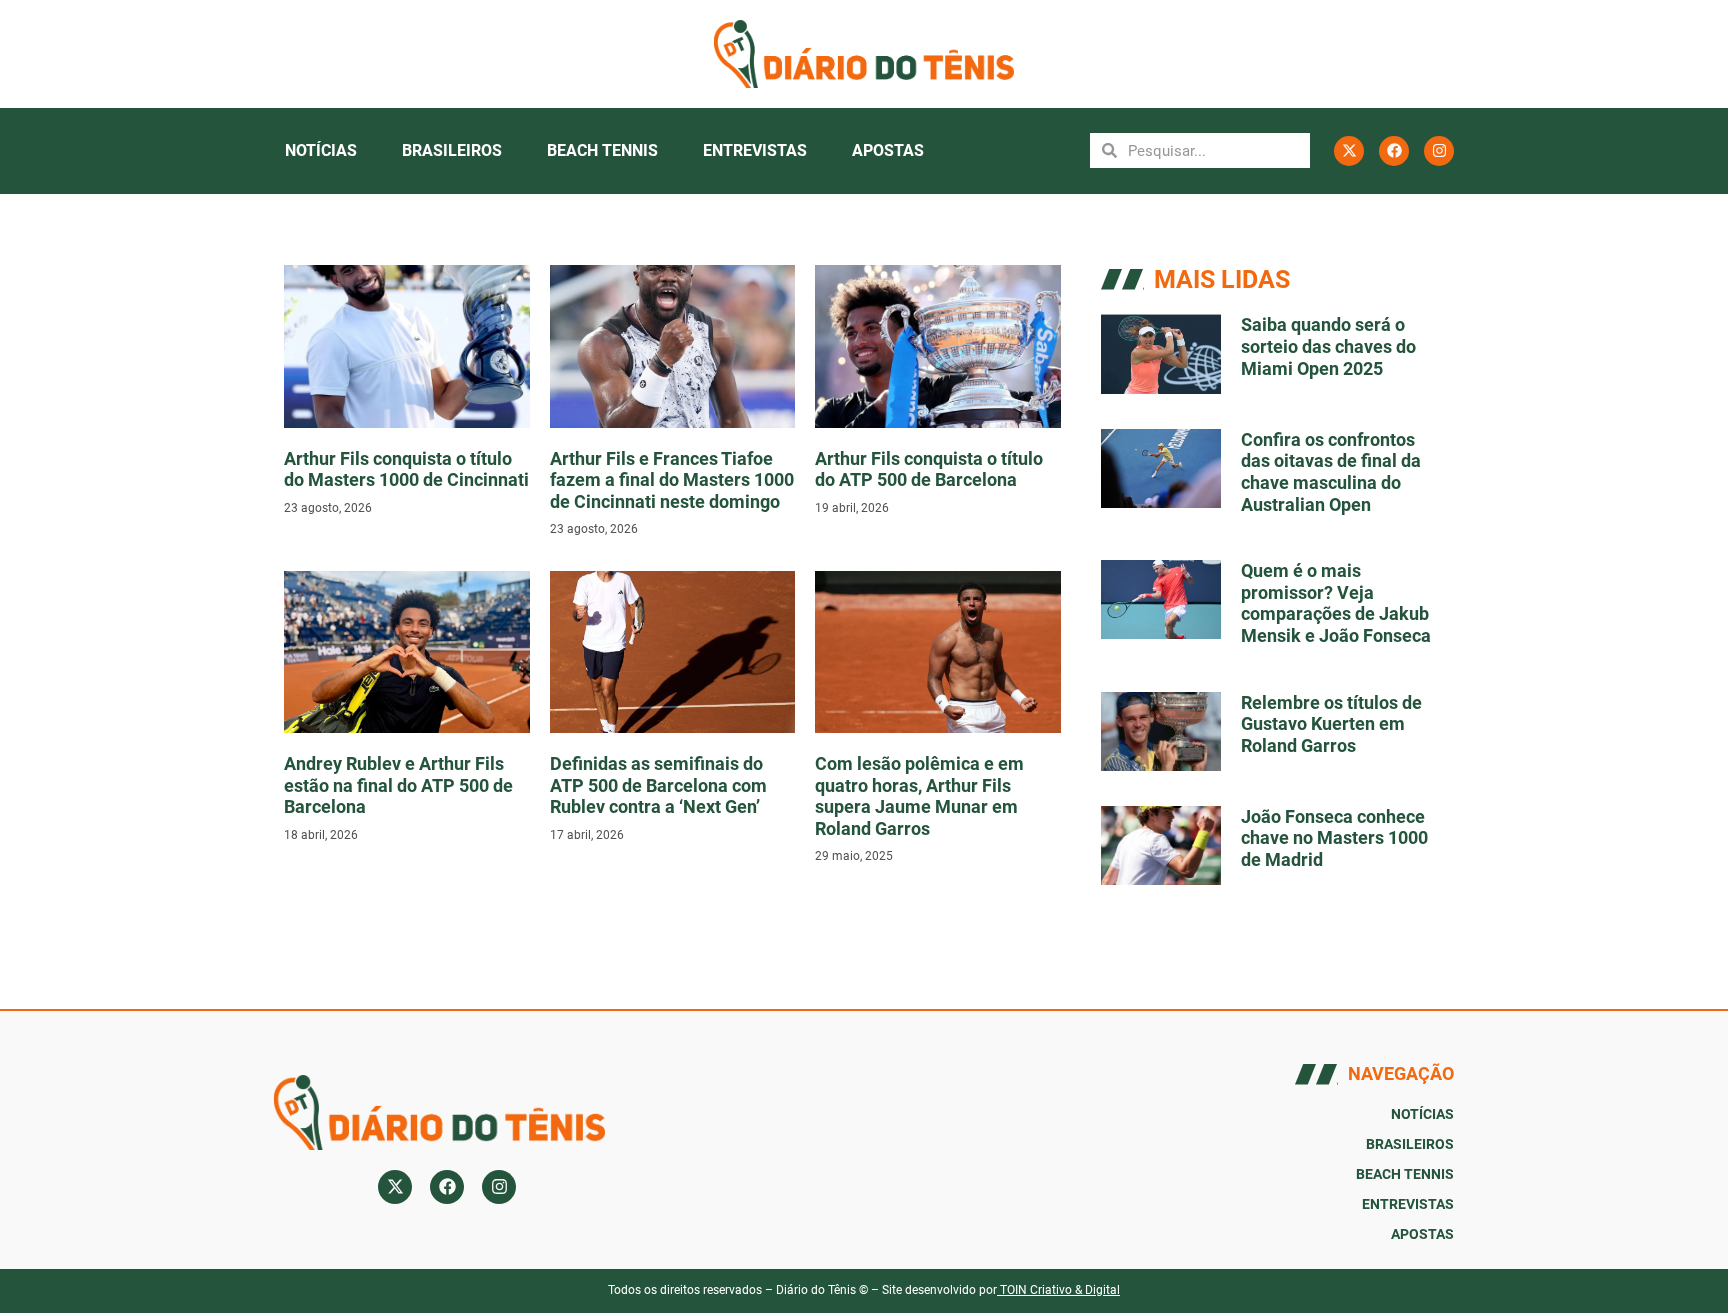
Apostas (888, 150)
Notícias (321, 150)
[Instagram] (1439, 151)
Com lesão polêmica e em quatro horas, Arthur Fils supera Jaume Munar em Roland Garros (919, 796)
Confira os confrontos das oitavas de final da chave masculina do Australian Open (1331, 472)
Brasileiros (452, 150)
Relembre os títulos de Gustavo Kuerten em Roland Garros (1331, 724)
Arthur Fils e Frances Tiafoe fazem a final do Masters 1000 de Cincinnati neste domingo (672, 480)
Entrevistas (755, 150)
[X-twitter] (1349, 151)
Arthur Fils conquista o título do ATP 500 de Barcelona (929, 469)
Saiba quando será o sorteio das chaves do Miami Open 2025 (1328, 346)
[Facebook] (1394, 151)
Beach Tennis (602, 150)
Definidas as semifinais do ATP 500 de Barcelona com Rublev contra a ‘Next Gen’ (658, 785)
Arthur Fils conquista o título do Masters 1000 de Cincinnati (406, 469)
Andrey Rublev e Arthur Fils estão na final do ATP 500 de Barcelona (398, 785)
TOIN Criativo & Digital (1060, 1290)
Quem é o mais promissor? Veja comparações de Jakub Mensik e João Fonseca (1336, 603)
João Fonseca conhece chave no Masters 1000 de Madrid (1334, 838)
